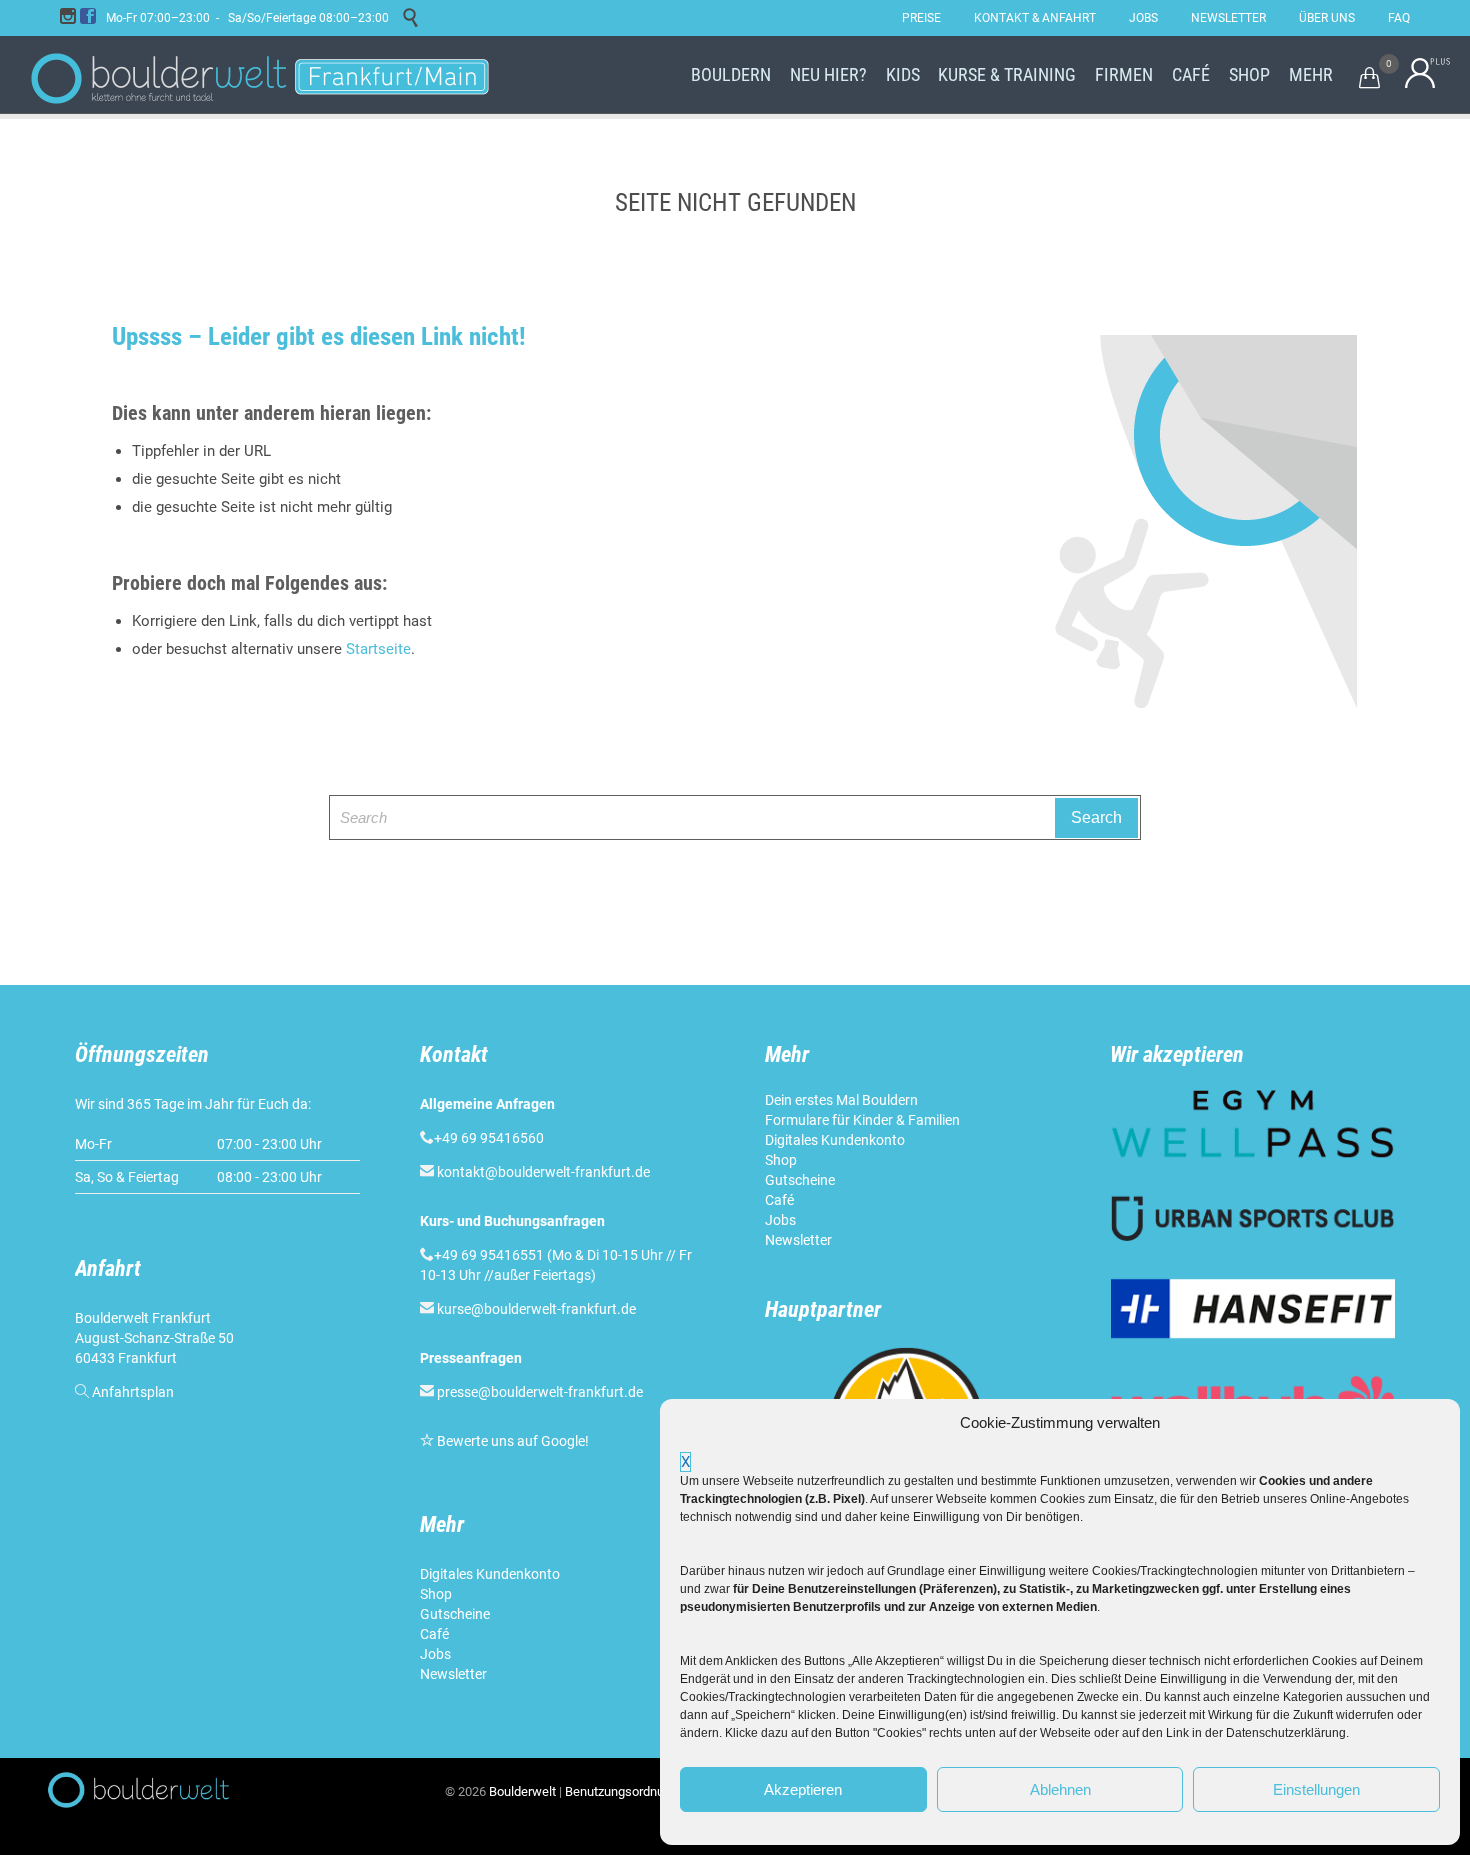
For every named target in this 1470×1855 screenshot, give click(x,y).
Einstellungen (1316, 1789)
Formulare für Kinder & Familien (862, 1120)
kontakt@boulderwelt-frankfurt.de (543, 1172)
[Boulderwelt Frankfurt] (260, 75)
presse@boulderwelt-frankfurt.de (540, 1392)
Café (434, 1634)
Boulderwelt (522, 1791)
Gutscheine (455, 1614)
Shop (436, 1594)
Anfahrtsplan (133, 1392)
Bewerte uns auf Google (511, 1441)
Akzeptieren (803, 1789)
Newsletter (455, 1674)
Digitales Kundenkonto (491, 1574)
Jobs (435, 1654)
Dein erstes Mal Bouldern (841, 1100)
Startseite (378, 649)
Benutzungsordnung (621, 1791)
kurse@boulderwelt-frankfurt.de (536, 1309)
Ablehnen (1060, 1789)
